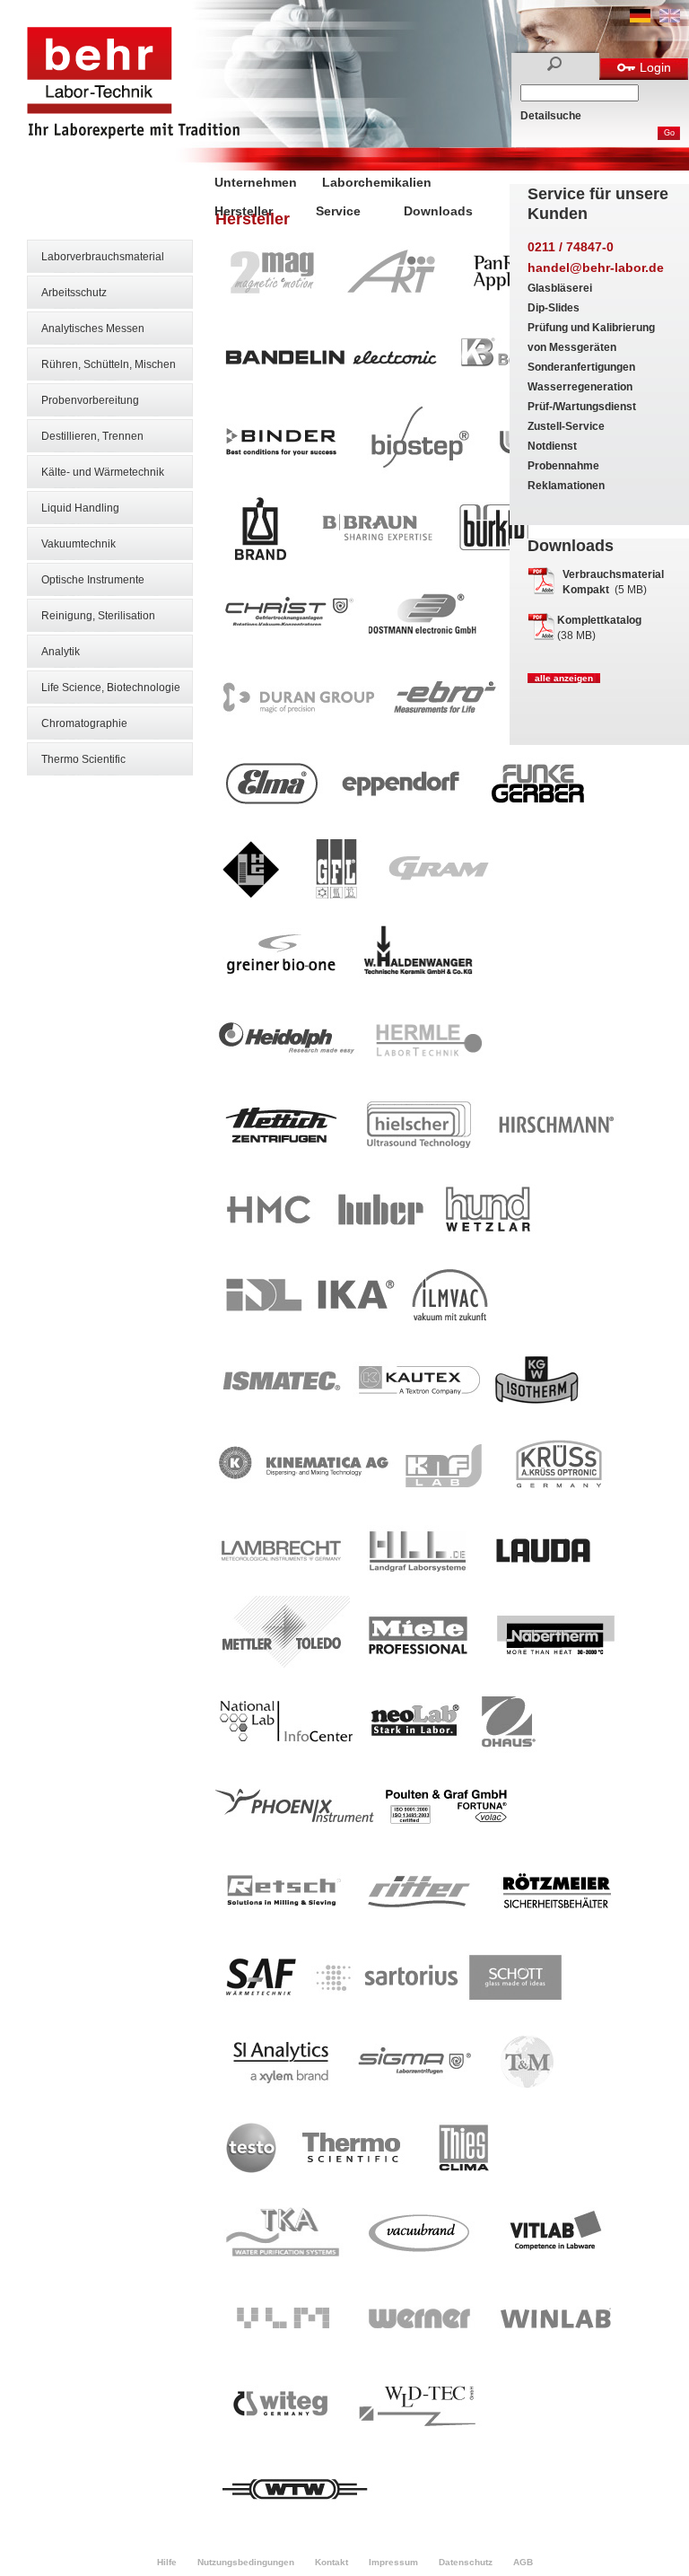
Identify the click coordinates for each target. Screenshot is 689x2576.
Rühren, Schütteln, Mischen (109, 364)
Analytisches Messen (93, 329)
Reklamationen (566, 486)
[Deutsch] (640, 19)
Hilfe (167, 2562)
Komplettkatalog (599, 620)
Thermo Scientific (83, 759)
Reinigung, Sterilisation (98, 616)
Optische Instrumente (93, 580)
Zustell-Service (566, 426)
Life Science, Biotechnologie (111, 688)
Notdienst (552, 446)
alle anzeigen (564, 678)
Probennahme (563, 466)
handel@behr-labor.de (596, 267)
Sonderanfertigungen (581, 367)
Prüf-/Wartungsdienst (582, 407)
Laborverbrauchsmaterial (103, 257)
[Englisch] (670, 19)
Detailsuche (551, 116)
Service (338, 211)
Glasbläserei (560, 288)
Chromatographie (84, 723)
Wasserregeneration (580, 387)
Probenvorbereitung (90, 400)
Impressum (393, 2562)
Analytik (61, 652)
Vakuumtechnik (78, 544)
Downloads (438, 211)
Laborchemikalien (377, 182)
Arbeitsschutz (74, 293)
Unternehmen (256, 182)
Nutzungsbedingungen (246, 2562)
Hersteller (244, 211)
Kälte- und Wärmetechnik (103, 472)
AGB (523, 2562)
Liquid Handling (80, 508)
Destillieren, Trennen (92, 436)
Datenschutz (466, 2562)
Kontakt (331, 2562)
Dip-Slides (554, 308)
